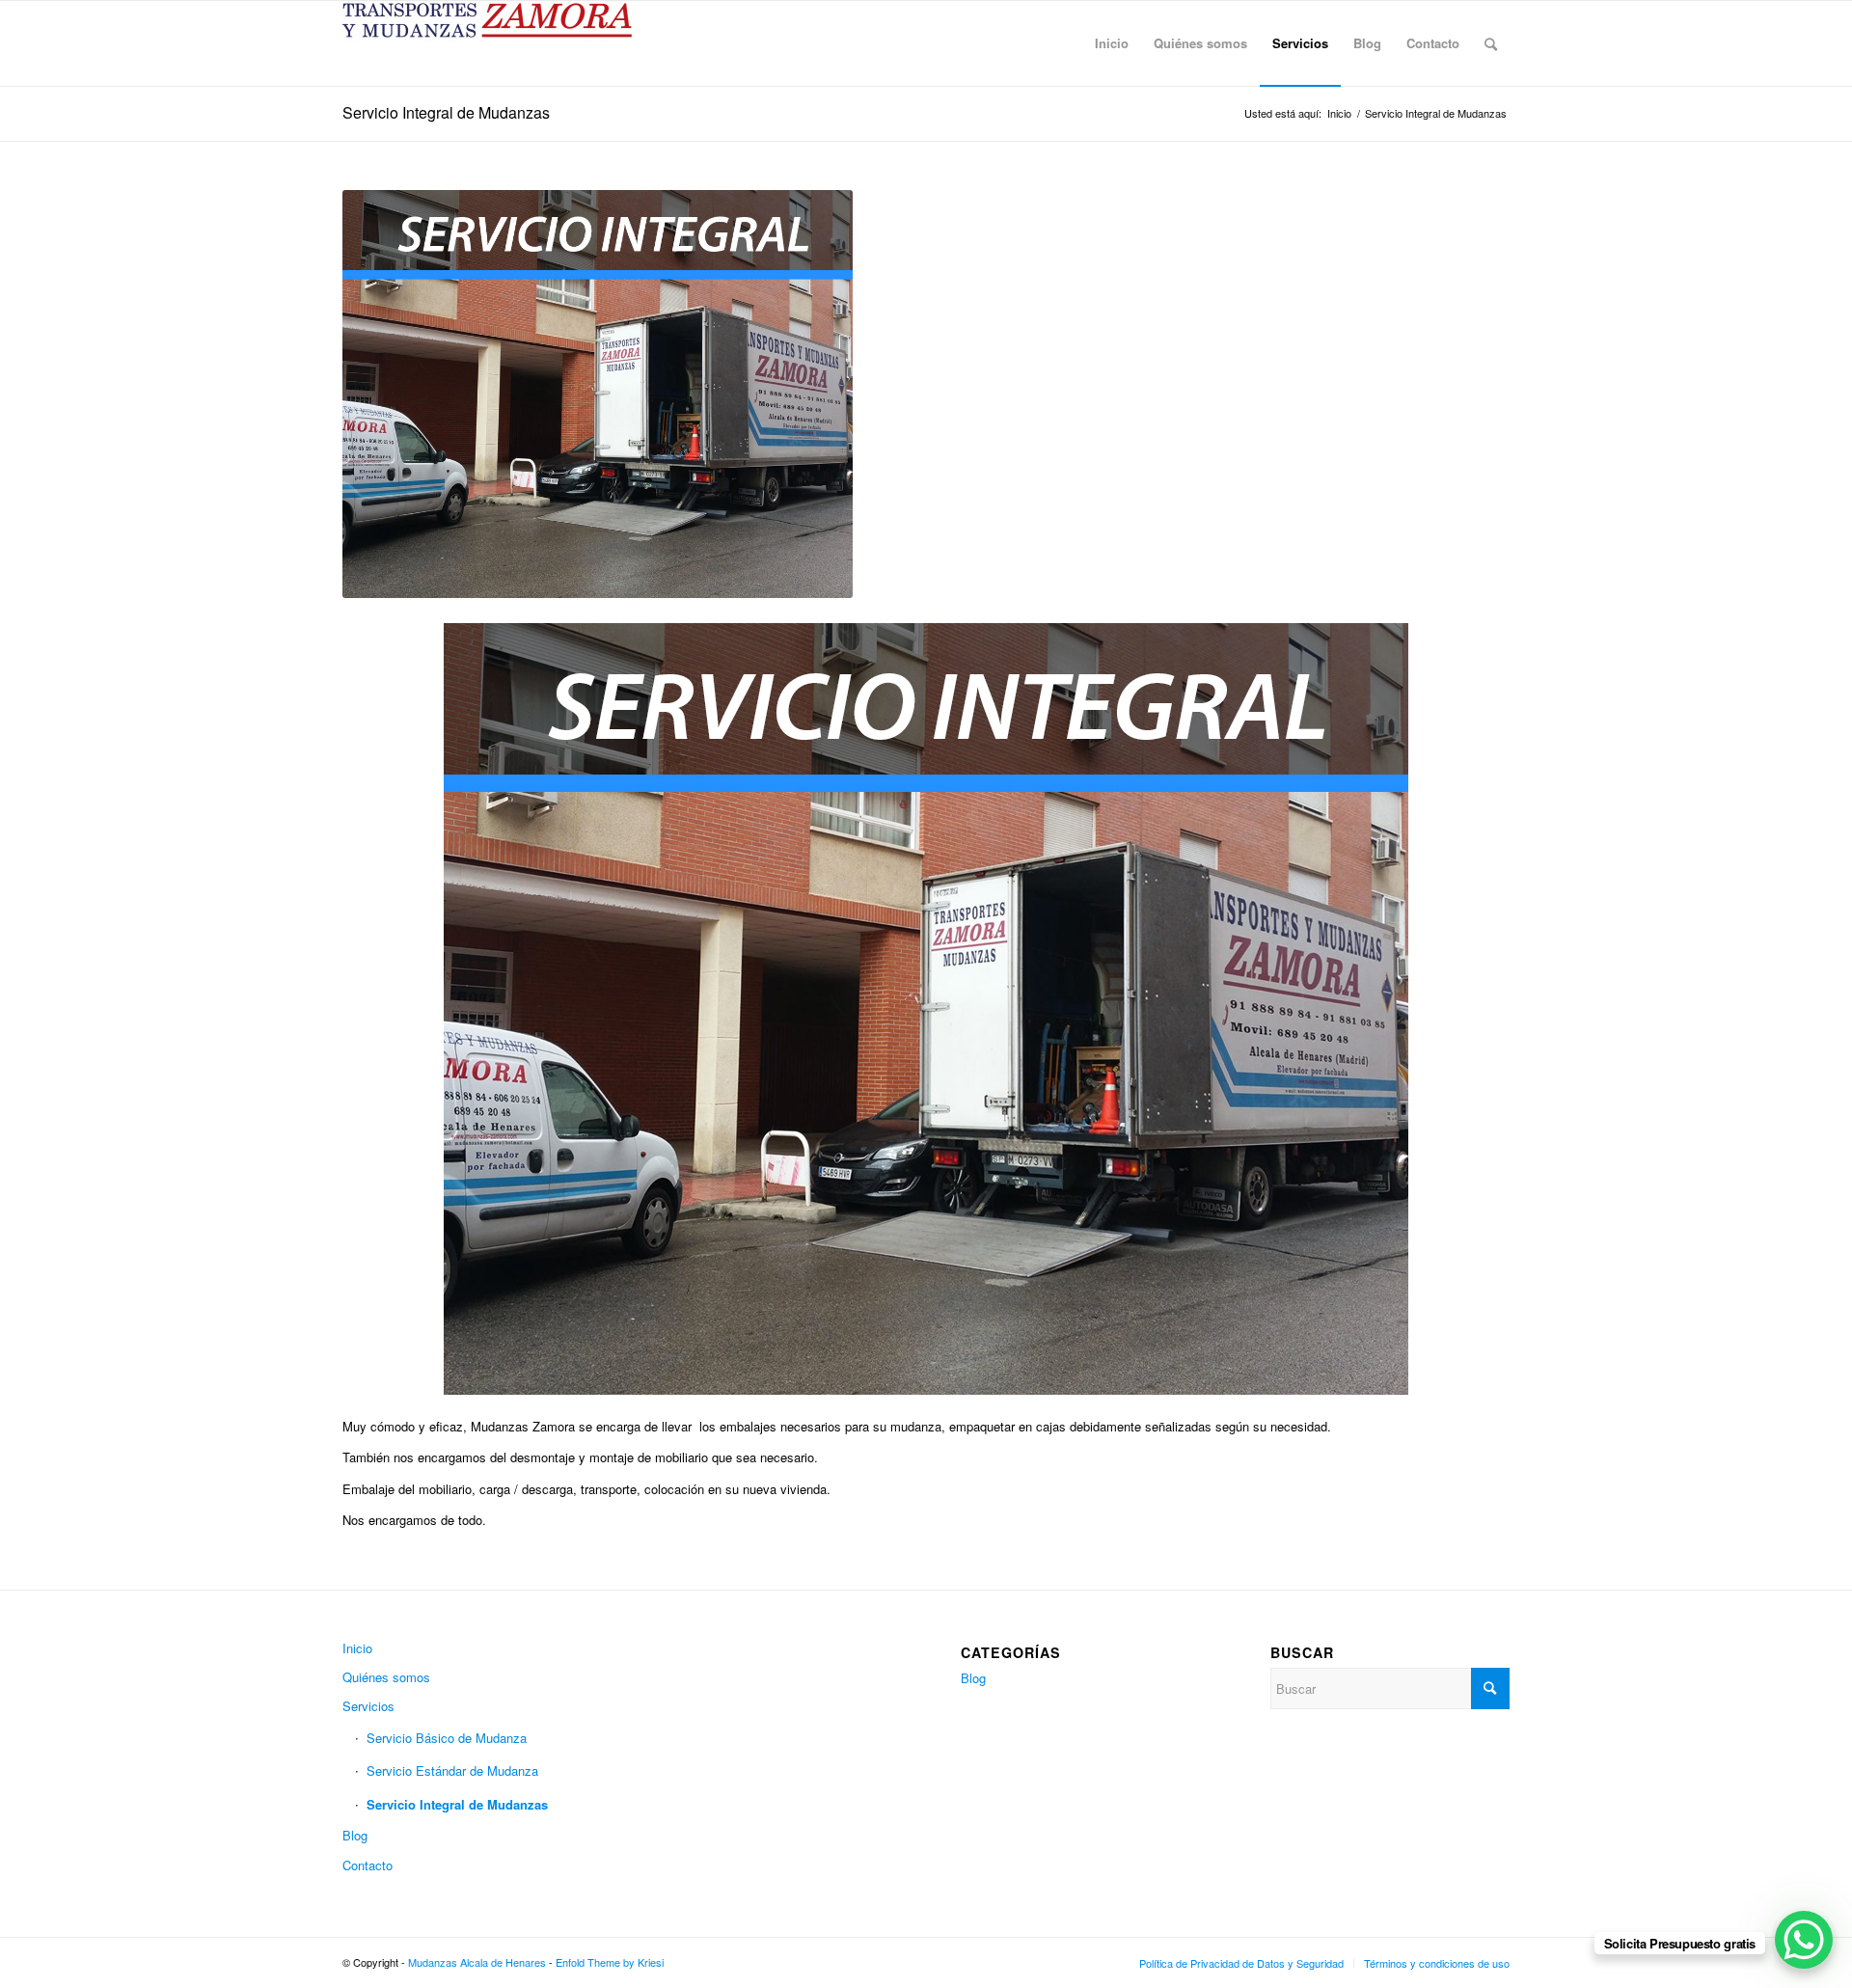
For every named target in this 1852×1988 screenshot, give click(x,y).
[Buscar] (1491, 43)
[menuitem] (1112, 43)
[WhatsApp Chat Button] (1804, 1940)
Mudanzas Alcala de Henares (477, 1962)
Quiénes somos (386, 1677)
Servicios (368, 1706)
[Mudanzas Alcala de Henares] (487, 43)
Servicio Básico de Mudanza (447, 1738)
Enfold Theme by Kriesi (610, 1962)
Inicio (357, 1648)
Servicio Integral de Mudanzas (446, 112)
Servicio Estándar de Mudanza (452, 1770)
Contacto (368, 1865)
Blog (355, 1835)
